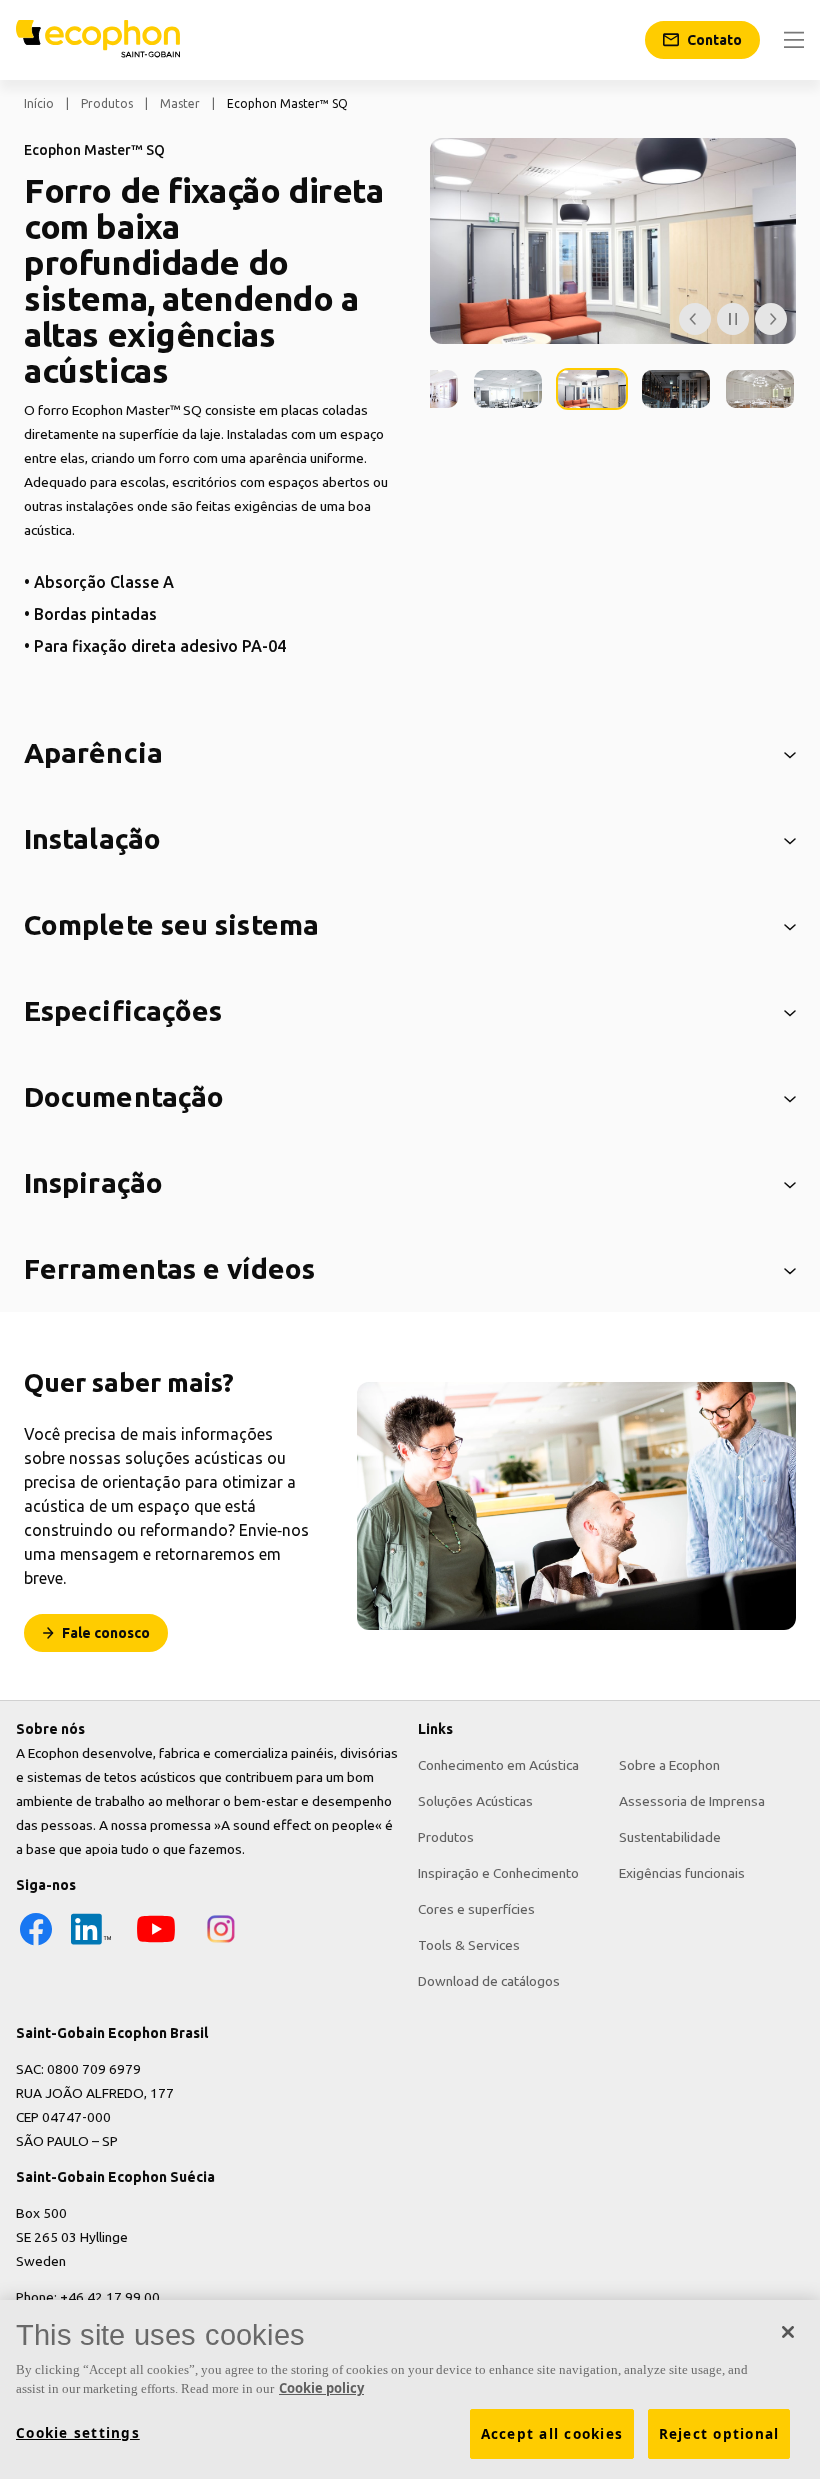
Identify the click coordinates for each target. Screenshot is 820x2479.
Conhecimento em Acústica (498, 1765)
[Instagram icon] (221, 1944)
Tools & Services (469, 1945)
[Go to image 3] (508, 389)
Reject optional (719, 2434)
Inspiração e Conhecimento (498, 1873)
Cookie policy (321, 2388)
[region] (410, 2389)
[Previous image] (695, 319)
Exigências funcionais (682, 1873)
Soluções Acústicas (475, 1801)
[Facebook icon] (36, 1944)
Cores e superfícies (476, 1909)
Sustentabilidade (670, 1837)
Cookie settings (78, 2433)
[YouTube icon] (156, 1944)
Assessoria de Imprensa (692, 1801)
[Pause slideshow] (733, 319)
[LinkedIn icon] (91, 1944)
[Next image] (771, 319)
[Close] (788, 2332)
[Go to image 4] (592, 389)
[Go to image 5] (676, 389)
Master (180, 103)
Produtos (107, 103)
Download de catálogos (489, 1981)
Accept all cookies (552, 2434)
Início (39, 103)
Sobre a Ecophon (669, 1765)
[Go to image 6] (760, 389)
